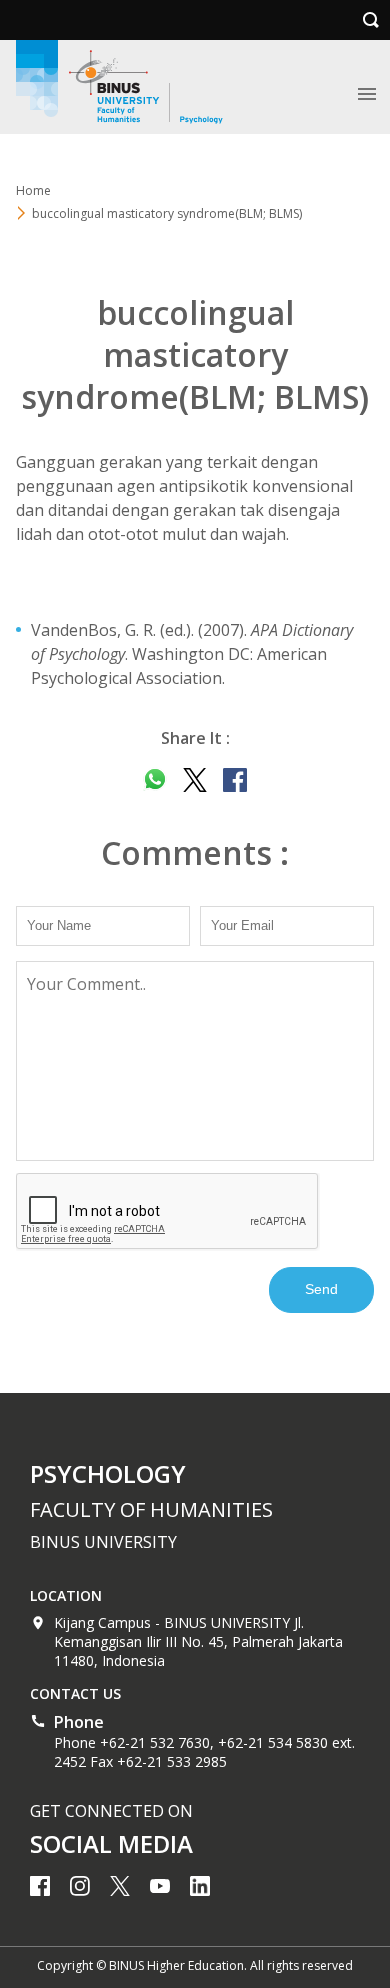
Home (33, 190)
